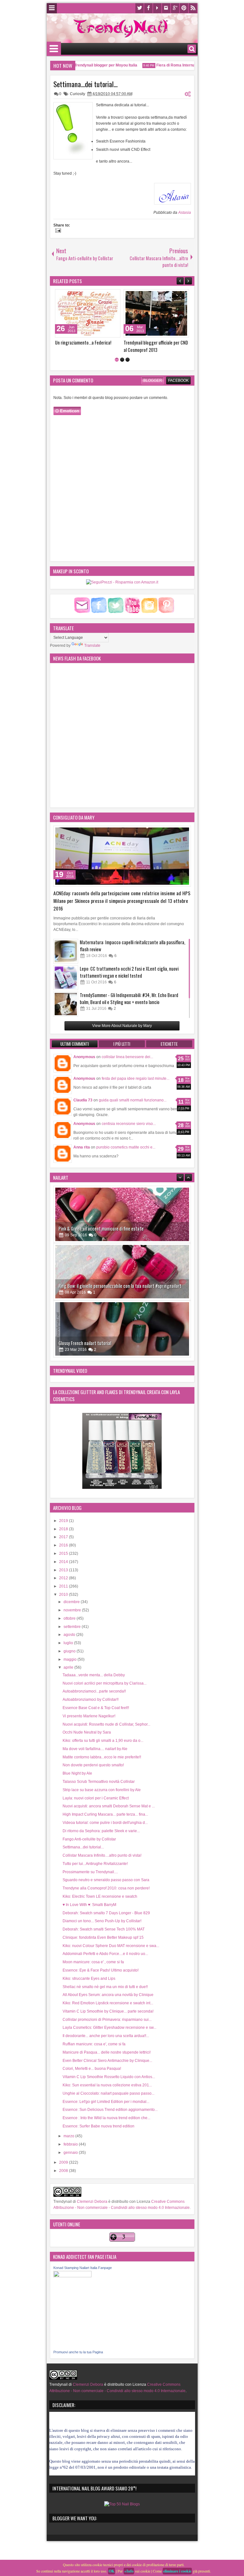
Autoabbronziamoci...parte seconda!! (94, 1691)
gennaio (71, 2153)
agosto (70, 1635)
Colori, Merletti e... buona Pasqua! (92, 2069)
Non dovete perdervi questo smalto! (93, 1765)
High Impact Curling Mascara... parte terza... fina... (105, 1814)
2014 (64, 1562)
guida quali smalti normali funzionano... (133, 1100)
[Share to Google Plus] (113, 296)
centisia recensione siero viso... (129, 1124)
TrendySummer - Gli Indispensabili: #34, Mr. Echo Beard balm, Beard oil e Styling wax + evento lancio (129, 998)
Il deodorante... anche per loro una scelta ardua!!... (106, 2036)
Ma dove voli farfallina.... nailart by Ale (95, 1749)
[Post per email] (57, 231)
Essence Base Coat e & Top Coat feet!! (96, 1708)
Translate (92, 646)
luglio (69, 1643)
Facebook (148, 8)
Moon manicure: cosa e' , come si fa (93, 1962)
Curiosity (78, 94)
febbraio (71, 2144)
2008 (64, 2171)
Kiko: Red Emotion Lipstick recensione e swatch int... (108, 2003)
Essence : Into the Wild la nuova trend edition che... (106, 2118)
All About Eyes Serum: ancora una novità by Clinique (108, 1995)
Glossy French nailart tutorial (85, 1286)
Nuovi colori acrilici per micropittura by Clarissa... (105, 1683)
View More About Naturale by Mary (122, 1026)
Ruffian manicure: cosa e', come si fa (94, 2044)
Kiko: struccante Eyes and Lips (89, 1979)
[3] (128, 360)
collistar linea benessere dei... (127, 1057)
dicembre (72, 1602)
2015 (64, 1553)
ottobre (70, 1618)
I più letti (122, 1044)
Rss (193, 8)
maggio (71, 1659)
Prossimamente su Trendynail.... (90, 1872)
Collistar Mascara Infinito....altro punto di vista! (102, 1855)
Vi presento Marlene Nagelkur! (89, 1716)
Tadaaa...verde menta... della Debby (94, 1675)
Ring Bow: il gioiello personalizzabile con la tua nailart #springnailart (120, 1229)
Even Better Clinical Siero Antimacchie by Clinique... (107, 2061)
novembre (73, 1610)
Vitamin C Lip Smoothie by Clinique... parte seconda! (108, 2011)
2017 (64, 1537)
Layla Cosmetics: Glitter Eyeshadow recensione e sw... (109, 2028)
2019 (64, 1521)
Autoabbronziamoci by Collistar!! (91, 1700)
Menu (52, 8)
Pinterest (184, 8)
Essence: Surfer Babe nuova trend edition (98, 2126)
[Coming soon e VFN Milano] (156, 313)
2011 (64, 1586)
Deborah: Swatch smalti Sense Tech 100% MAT (104, 1929)
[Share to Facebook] (99, 296)
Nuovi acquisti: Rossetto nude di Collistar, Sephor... (106, 1724)
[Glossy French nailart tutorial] (122, 1272)
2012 (64, 1578)
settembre (73, 1627)
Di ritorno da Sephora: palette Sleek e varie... (101, 1831)
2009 (64, 2162)
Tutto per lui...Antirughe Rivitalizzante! (95, 1864)
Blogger (153, 380)
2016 (64, 1545)
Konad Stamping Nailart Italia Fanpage (83, 2268)
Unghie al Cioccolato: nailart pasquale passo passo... (108, 2093)
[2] (122, 360)
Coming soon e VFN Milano (147, 342)
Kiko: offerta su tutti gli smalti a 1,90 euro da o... (103, 1741)
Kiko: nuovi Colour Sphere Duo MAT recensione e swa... (111, 1946)
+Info (129, 2571)
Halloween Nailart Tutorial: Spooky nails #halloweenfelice (110, 1343)
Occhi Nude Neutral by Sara (87, 1732)
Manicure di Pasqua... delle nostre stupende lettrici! (107, 2052)
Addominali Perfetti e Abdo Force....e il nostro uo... (105, 1954)
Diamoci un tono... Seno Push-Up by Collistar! (102, 1921)
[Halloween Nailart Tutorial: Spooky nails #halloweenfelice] (122, 1329)
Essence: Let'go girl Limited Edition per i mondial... (106, 2102)
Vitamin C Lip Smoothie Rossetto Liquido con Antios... (109, 2077)
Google (175, 8)
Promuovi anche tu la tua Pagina (78, 2352)
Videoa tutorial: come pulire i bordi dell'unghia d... (105, 1823)
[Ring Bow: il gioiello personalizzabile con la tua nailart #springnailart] (122, 1214)
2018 (64, 1529)
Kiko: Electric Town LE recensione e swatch (100, 1896)
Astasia (185, 213)
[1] (117, 360)
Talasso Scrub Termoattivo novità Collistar (99, 1782)
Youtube (157, 8)
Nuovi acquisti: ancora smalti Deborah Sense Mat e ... (109, 1806)
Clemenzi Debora (92, 2202)
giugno (70, 1651)
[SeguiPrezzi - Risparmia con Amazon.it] (122, 582)
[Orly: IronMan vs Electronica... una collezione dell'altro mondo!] (88, 313)
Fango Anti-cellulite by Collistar (89, 1839)
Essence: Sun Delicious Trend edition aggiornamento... (110, 2110)
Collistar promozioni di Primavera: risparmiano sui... (107, 2020)
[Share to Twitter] (106, 296)
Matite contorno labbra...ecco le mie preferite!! (102, 1757)
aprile (69, 1667)
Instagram (166, 8)
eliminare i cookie (177, 2571)
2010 (64, 1595)
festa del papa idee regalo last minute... (136, 1079)
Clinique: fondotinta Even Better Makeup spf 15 (103, 1937)
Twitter (139, 8)
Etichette (169, 1044)
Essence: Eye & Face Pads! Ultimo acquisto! (101, 1970)
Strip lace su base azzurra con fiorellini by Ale (102, 1790)
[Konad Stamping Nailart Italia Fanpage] (72, 2276)
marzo (69, 2136)
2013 (64, 1570)
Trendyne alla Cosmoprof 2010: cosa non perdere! (106, 1888)
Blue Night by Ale (77, 1773)
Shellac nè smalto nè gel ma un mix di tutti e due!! (105, 1987)
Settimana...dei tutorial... (85, 84)
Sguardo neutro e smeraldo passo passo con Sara (106, 1880)
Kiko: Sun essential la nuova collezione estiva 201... (107, 2085)
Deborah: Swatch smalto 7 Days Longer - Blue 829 (106, 1913)
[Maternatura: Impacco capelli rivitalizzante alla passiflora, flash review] (66, 951)
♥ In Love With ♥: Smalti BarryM (89, 1905)
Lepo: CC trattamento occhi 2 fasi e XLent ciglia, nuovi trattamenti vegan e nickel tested (129, 972)
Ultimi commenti (75, 1044)
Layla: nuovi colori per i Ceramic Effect (96, 1798)
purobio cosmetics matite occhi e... (126, 1147)
